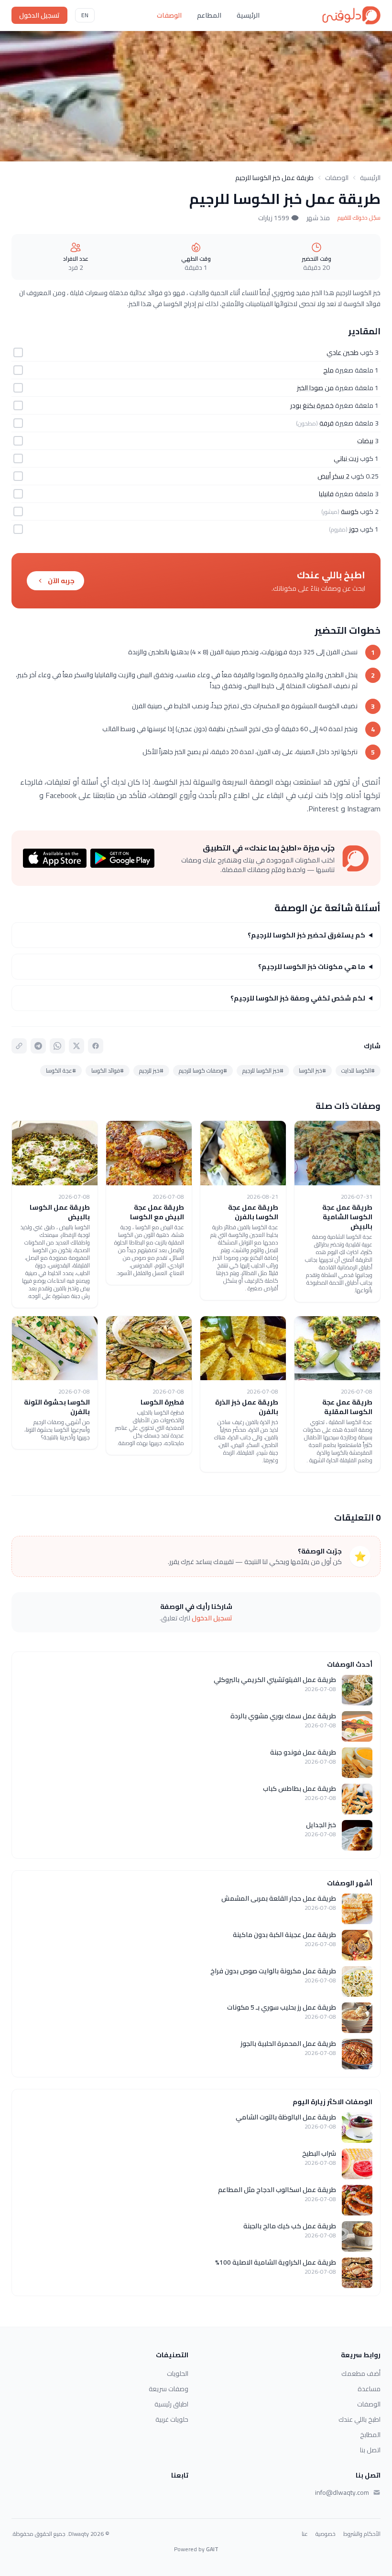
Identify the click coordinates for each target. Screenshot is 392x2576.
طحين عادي (343, 352)
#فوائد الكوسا (108, 1070)
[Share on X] (76, 1046)
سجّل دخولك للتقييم (359, 218)
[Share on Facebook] (96, 1046)
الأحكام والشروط (362, 2534)
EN (85, 15)
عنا (305, 2534)
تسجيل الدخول (39, 15)
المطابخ (370, 2435)
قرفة (327, 423)
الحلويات (178, 2374)
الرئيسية (248, 15)
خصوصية (326, 2534)
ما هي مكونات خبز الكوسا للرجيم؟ (312, 967)
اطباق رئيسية (171, 2404)
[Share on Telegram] (38, 1046)
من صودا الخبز (315, 388)
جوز (354, 529)
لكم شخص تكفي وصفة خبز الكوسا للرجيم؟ (298, 998)
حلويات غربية (172, 2419)
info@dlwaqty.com (342, 2492)
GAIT (212, 2549)
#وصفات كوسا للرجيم (203, 1070)
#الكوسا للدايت (358, 1070)
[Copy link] (19, 1046)
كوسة (350, 511)
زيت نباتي (346, 458)
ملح (328, 370)
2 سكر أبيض (333, 476)
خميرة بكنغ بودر (312, 405)
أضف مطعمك (361, 2374)
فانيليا (326, 494)
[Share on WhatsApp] (57, 1046)
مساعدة (369, 2389)
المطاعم (209, 15)
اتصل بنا (370, 2450)
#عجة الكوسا (61, 1070)
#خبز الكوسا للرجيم (263, 1070)
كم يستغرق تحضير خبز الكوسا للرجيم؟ (306, 935)
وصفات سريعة (169, 2389)
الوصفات (169, 15)
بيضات (365, 441)
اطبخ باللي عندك (359, 2419)
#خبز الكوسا (312, 1070)
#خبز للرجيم (151, 1070)
